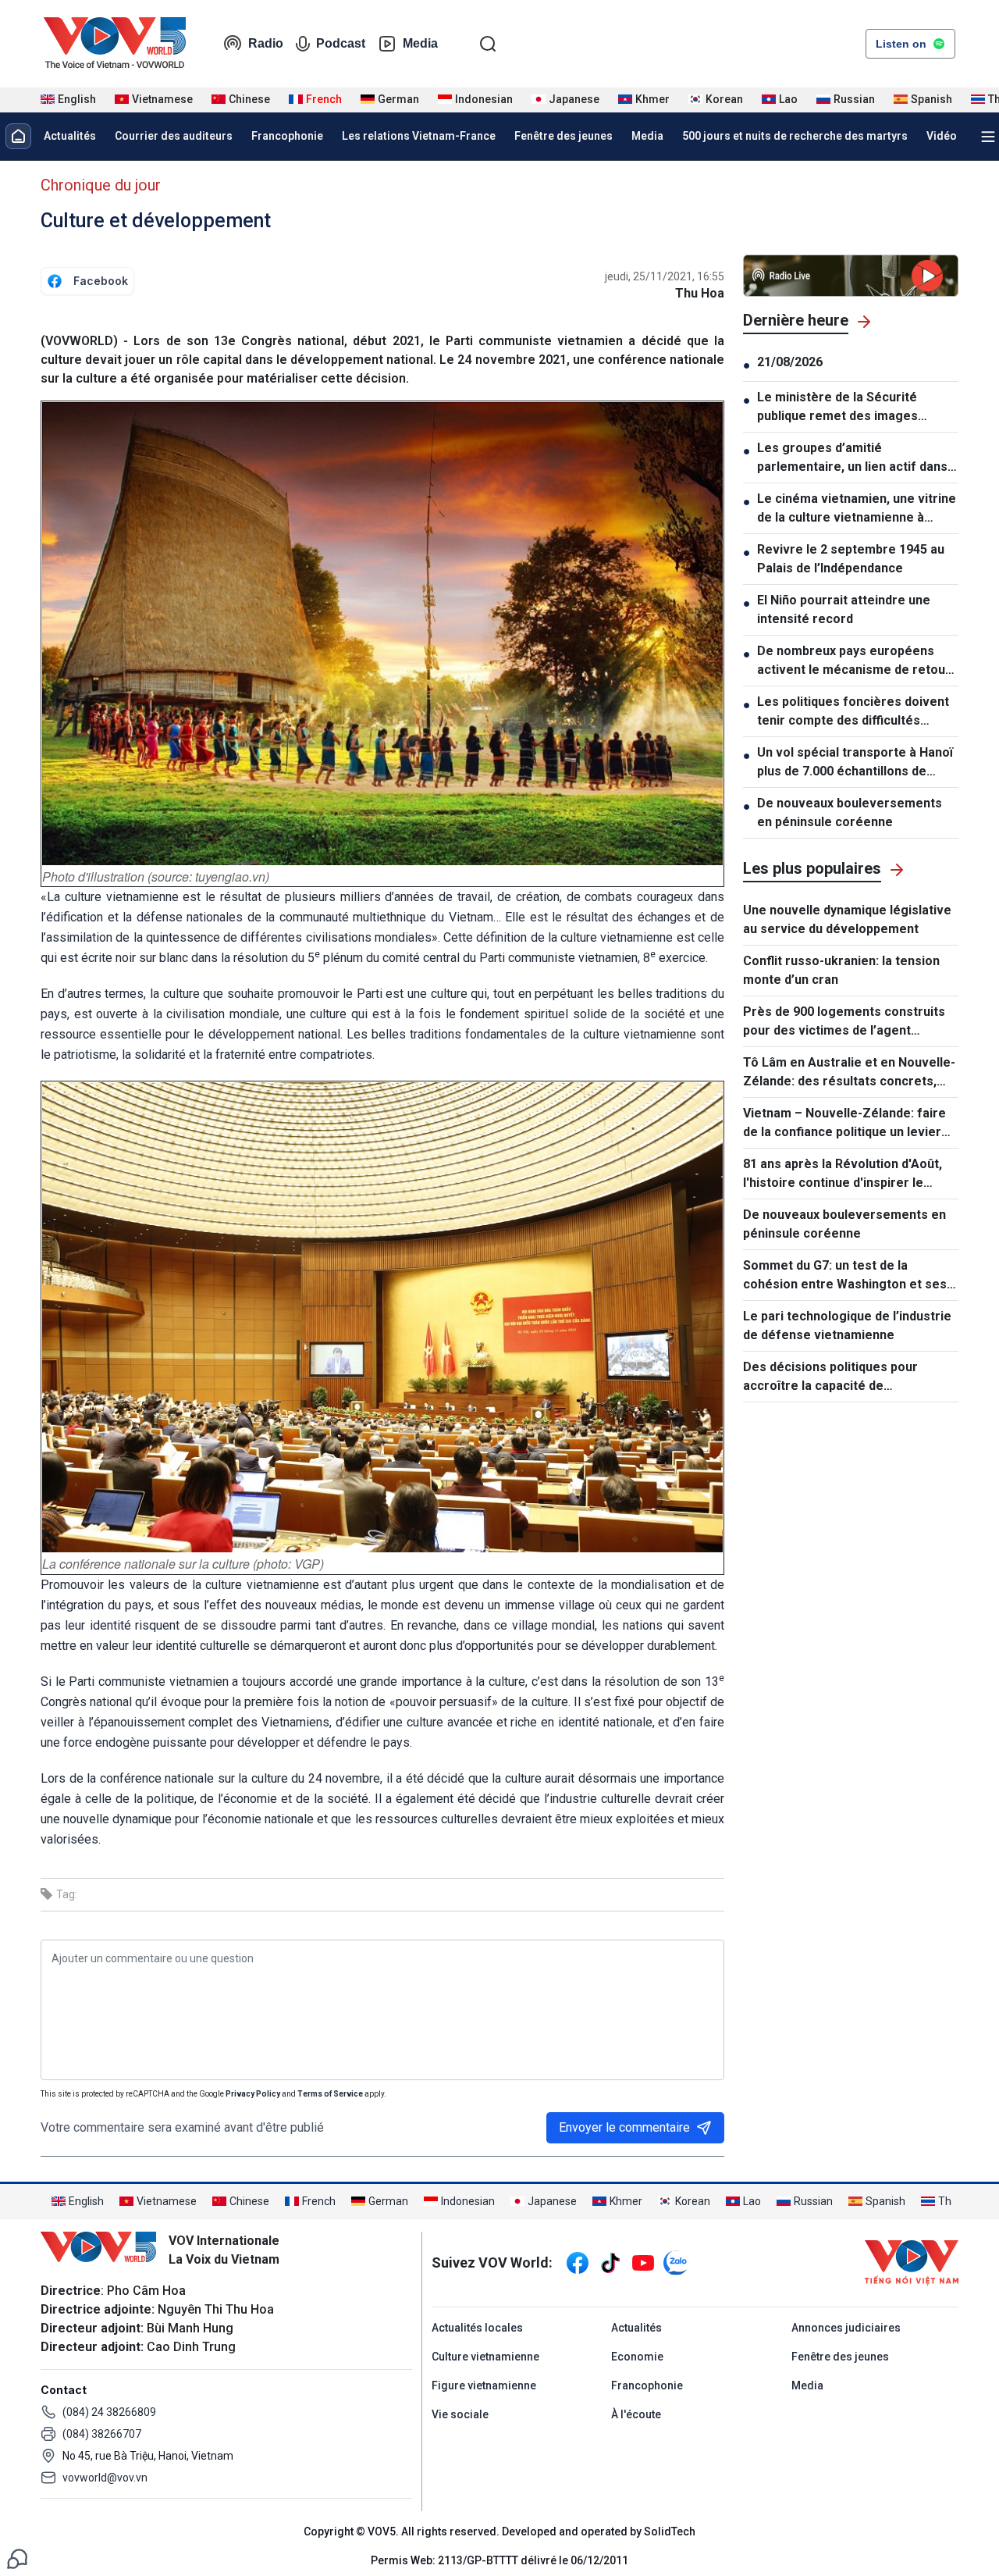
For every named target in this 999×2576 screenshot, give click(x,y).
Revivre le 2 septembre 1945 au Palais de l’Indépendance (851, 559)
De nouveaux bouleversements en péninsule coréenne (850, 812)
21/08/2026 (790, 362)
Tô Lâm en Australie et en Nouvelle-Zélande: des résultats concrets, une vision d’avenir (849, 1073)
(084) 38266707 (102, 2434)
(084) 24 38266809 (109, 2412)
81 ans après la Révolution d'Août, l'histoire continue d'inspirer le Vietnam (843, 1174)
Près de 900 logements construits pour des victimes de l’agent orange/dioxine (844, 1022)
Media (420, 43)
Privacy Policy (253, 2094)
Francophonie (287, 136)
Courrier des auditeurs (174, 136)
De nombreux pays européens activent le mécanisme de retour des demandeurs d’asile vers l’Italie (854, 661)
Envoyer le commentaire (624, 2127)
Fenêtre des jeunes (563, 136)
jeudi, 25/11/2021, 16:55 (665, 276)
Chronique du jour (101, 185)
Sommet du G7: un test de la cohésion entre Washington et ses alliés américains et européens (845, 1276)
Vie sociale (460, 2414)
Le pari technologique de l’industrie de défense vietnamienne (847, 1325)
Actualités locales (477, 2328)
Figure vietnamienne (484, 2385)
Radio (266, 43)
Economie (637, 2357)
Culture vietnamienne (485, 2357)
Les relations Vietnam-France (419, 136)
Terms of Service (330, 2094)
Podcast (341, 43)
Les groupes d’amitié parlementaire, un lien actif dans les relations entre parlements (852, 458)
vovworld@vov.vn (105, 2478)
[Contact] (17, 2558)
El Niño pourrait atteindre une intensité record (844, 609)
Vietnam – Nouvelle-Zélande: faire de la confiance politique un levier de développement (844, 1124)
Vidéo (942, 136)
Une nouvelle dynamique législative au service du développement (847, 919)
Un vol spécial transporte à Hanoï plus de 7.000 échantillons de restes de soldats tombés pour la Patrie (855, 763)
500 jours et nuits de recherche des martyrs (795, 136)
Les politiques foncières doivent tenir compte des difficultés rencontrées (853, 712)
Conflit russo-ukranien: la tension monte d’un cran (841, 970)
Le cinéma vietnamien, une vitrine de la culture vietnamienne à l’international (857, 509)
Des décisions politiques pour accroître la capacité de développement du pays (830, 1377)
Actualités (70, 136)
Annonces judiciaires (846, 2328)
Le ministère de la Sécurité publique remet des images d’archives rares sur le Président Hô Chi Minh (855, 408)
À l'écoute (636, 2414)
